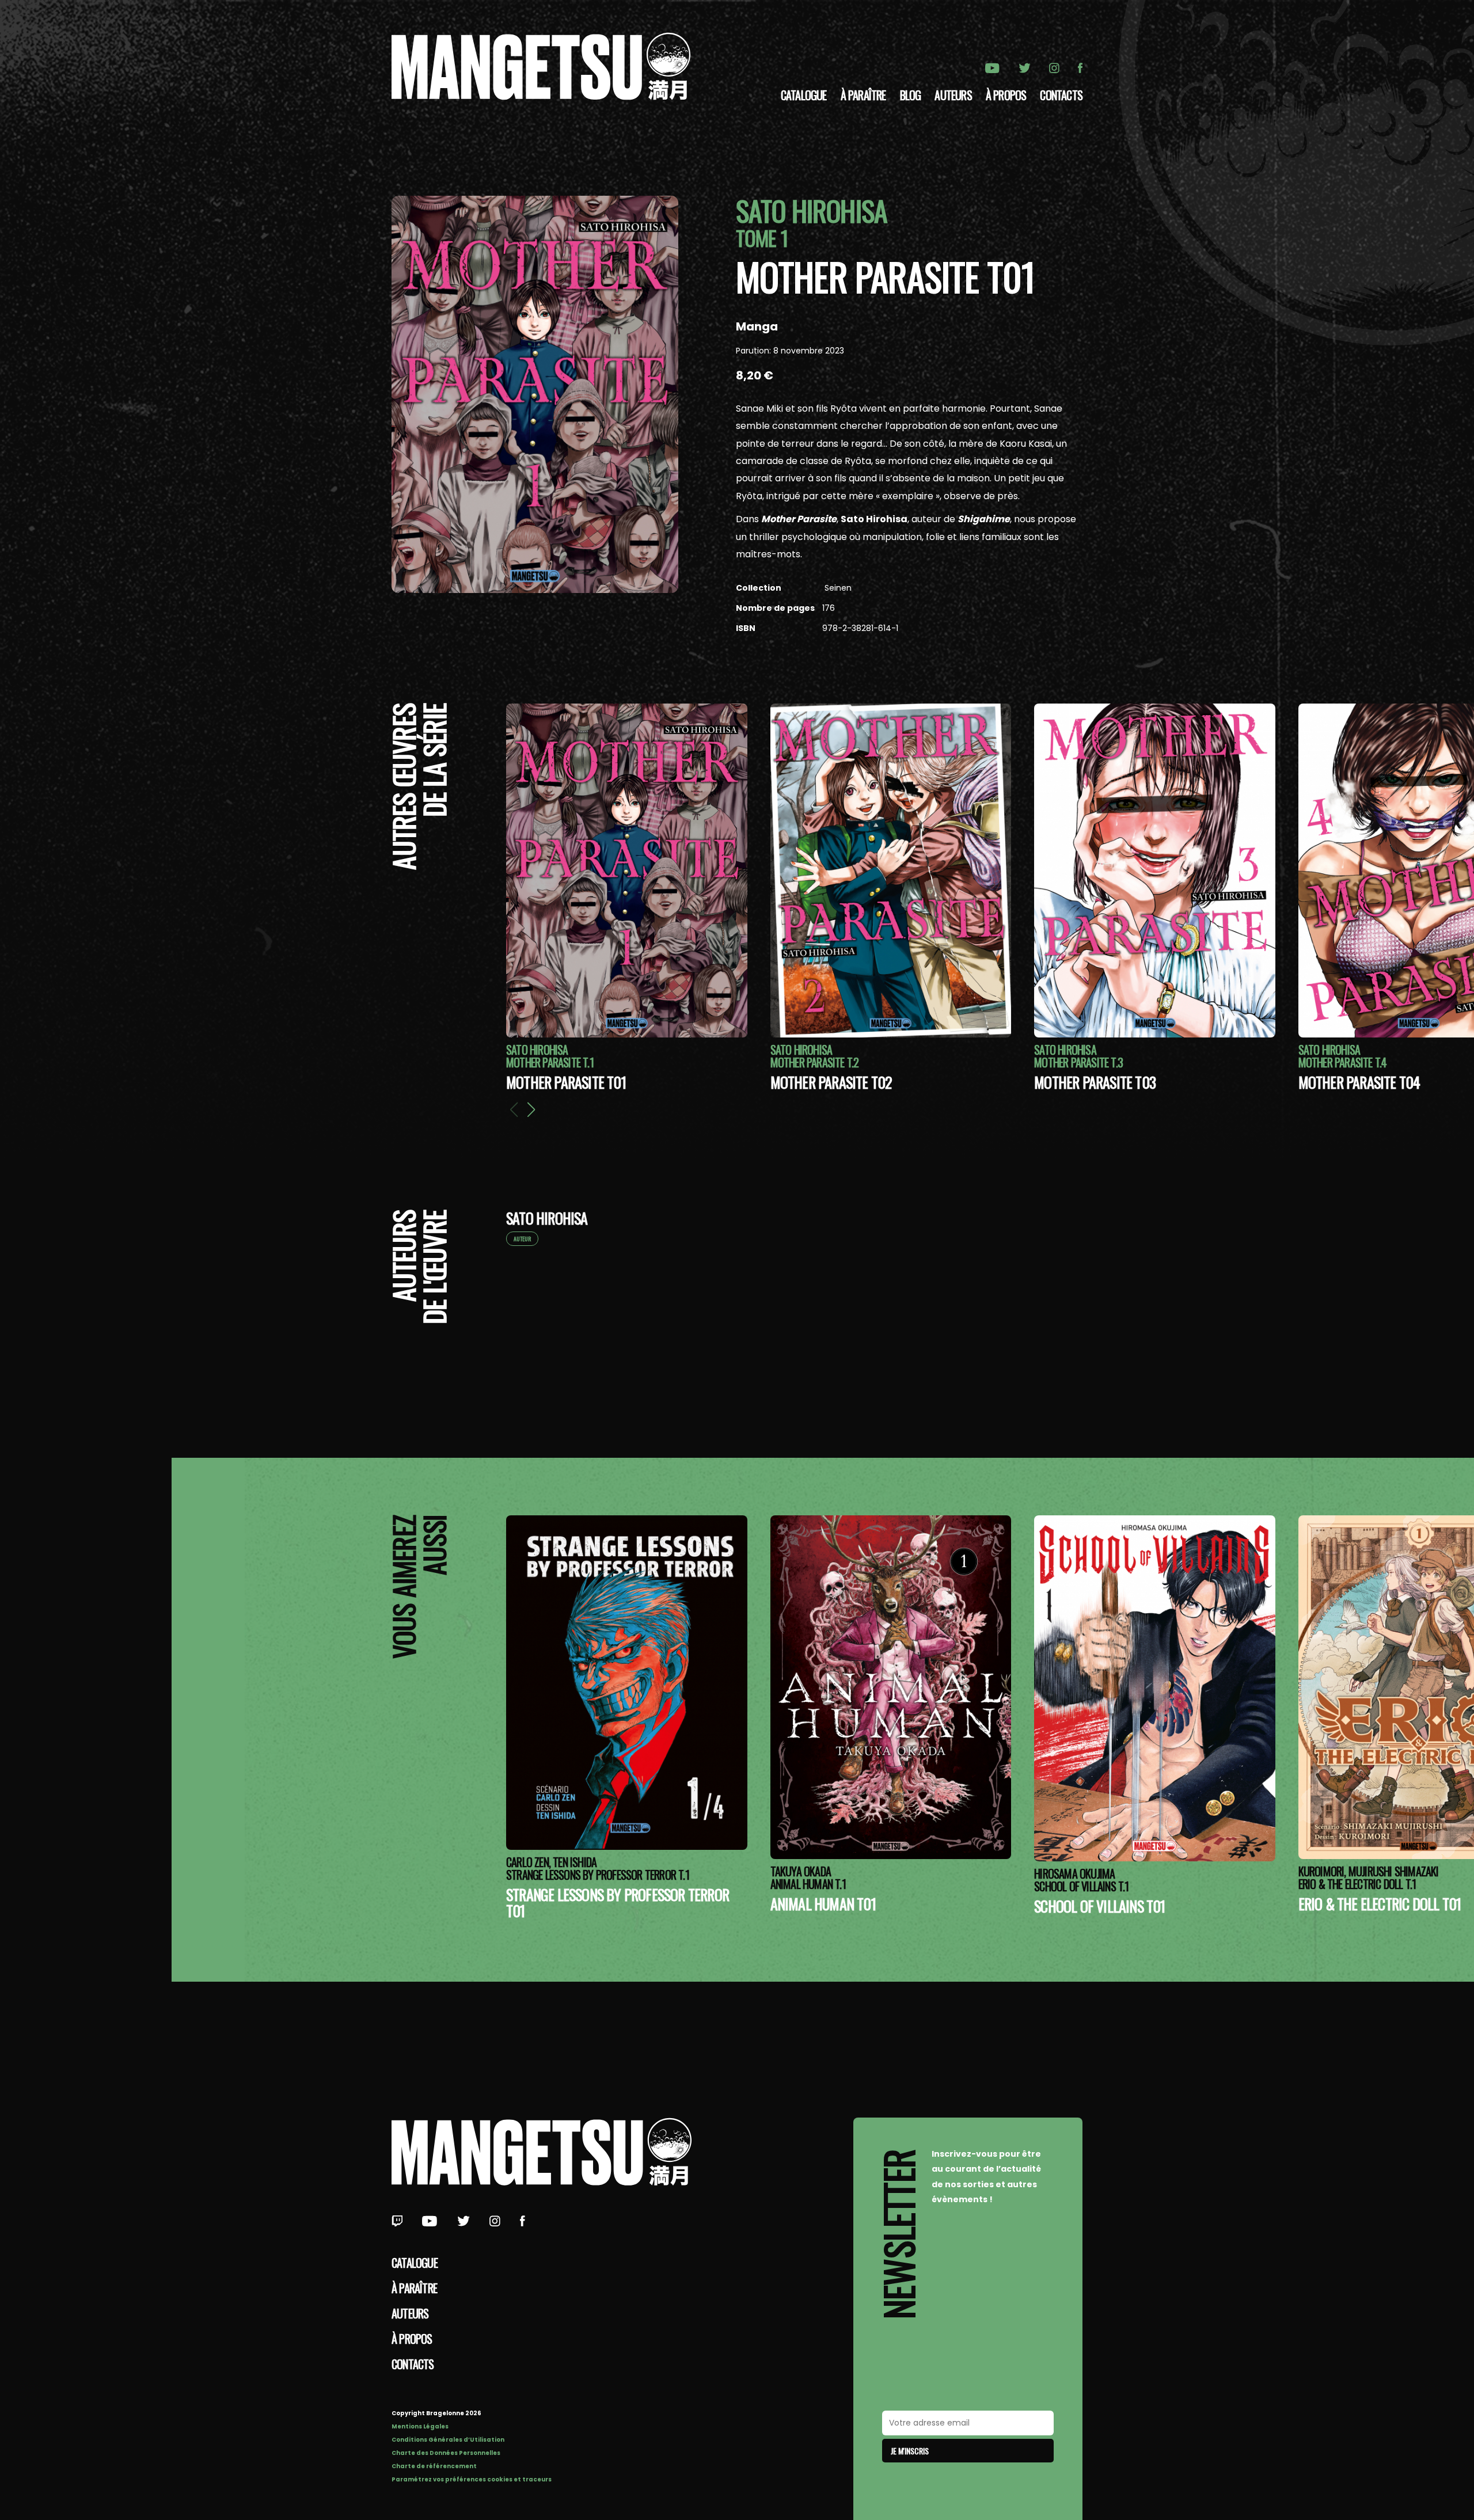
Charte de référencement (434, 2466)
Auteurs (953, 95)
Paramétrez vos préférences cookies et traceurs (472, 2479)
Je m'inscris (910, 2451)
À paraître (863, 95)
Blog (911, 95)
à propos (1006, 95)
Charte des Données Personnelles (446, 2453)
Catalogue (804, 95)
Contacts (1061, 95)
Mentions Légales (420, 2426)
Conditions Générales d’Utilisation (448, 2440)
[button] (531, 1109)
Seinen (837, 588)
